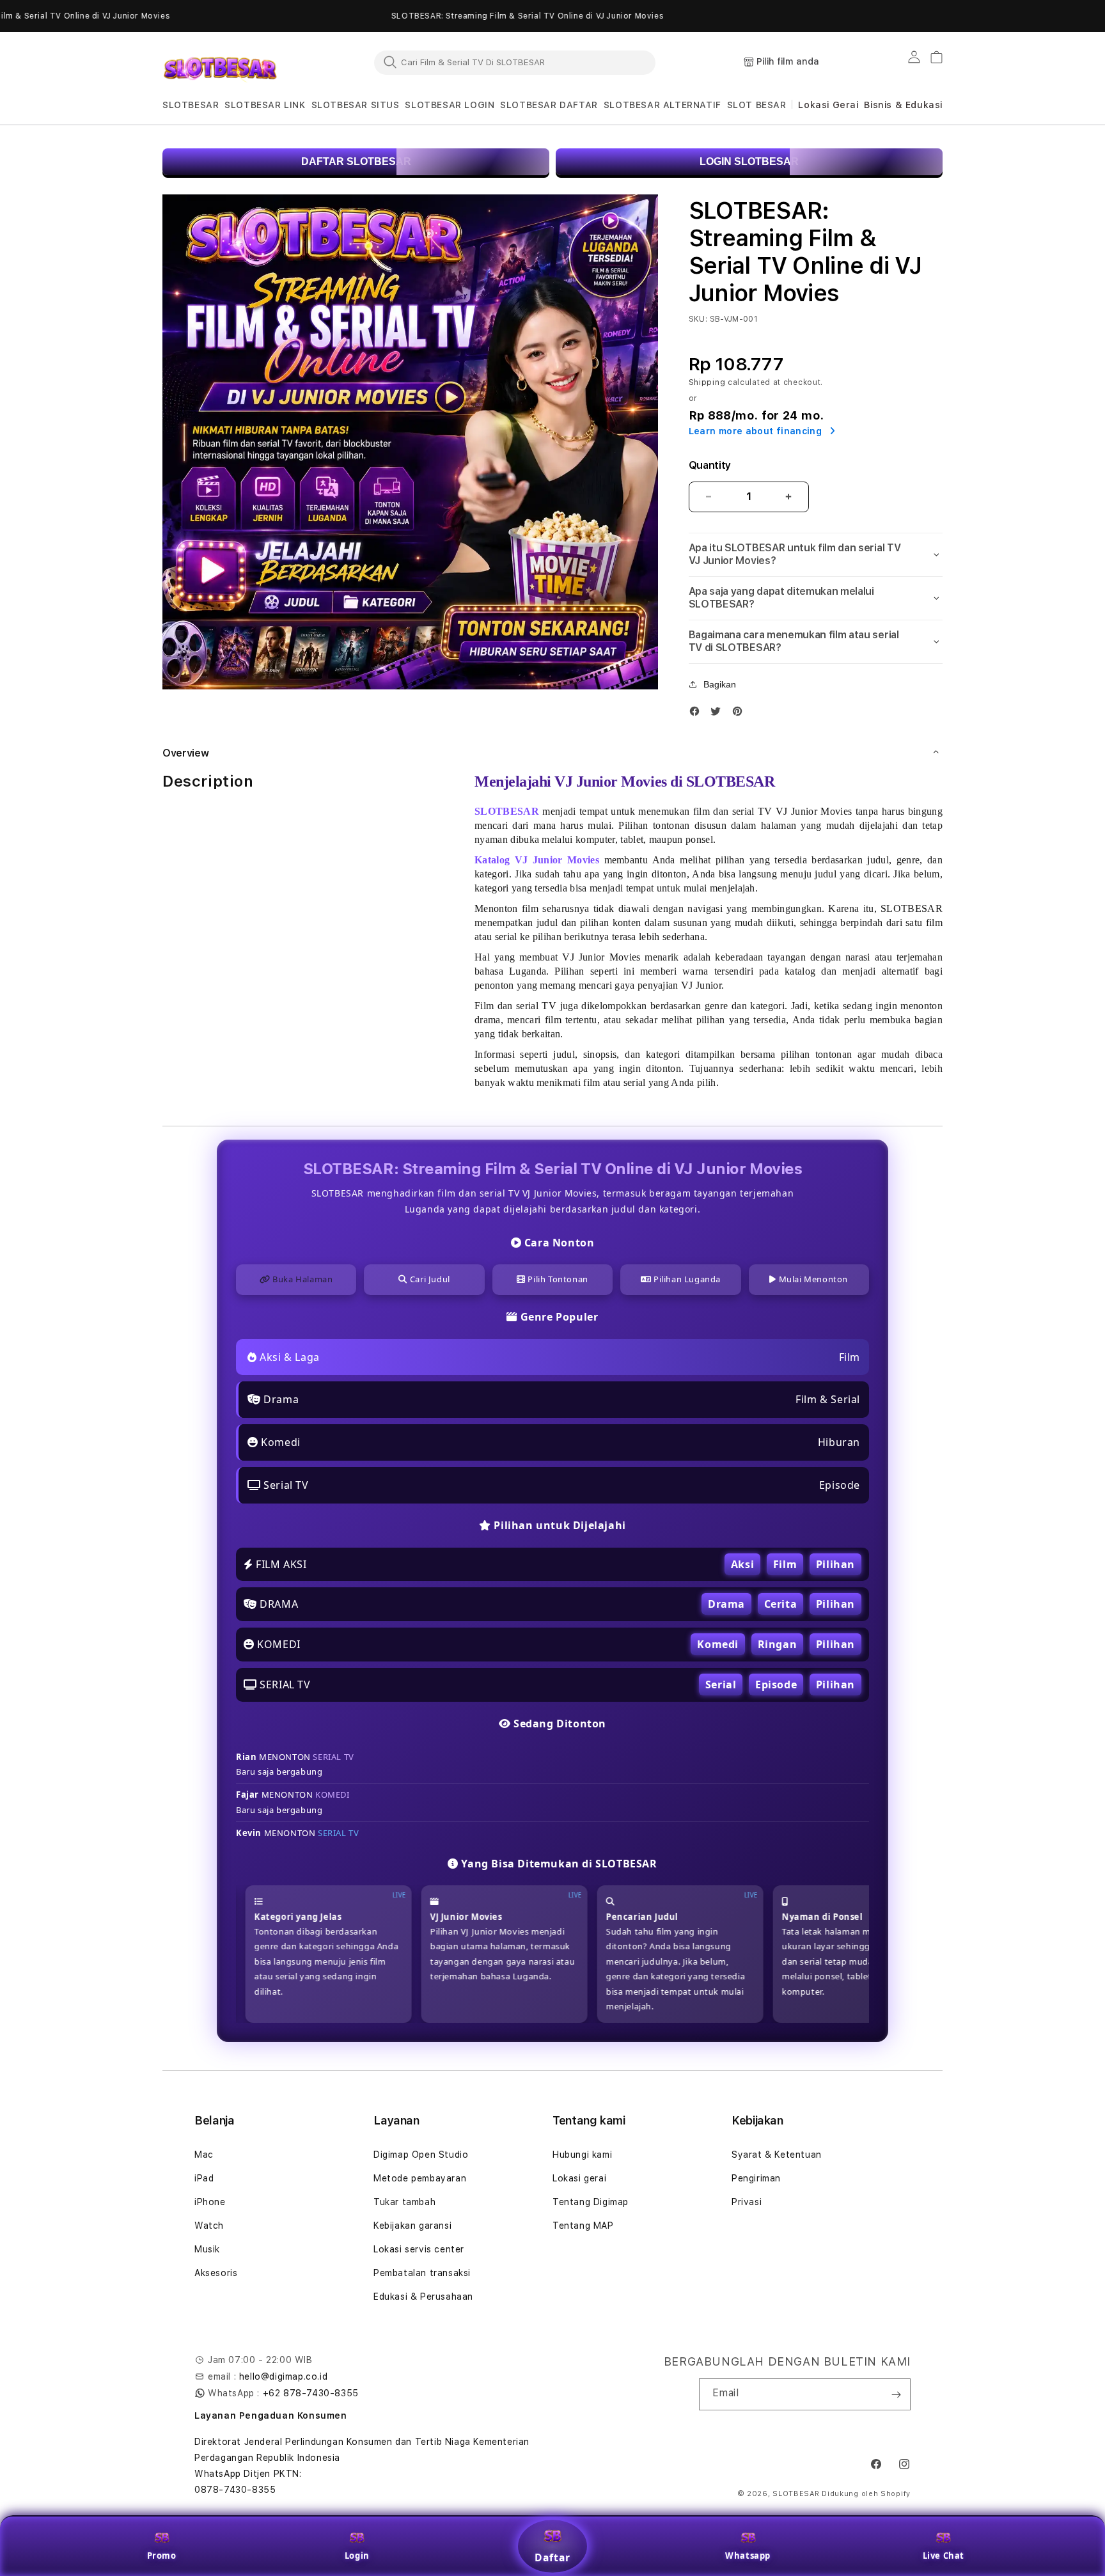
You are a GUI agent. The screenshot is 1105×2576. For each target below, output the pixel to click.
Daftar (552, 2557)
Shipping (707, 382)
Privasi (747, 2202)
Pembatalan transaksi (422, 2273)
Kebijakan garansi (412, 2226)
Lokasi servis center (419, 2249)
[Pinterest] (741, 714)
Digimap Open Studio (421, 2155)
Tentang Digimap (591, 2202)
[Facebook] (698, 714)
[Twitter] (719, 714)
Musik (207, 2249)
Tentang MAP (583, 2226)
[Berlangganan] (896, 2394)
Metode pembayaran (420, 2178)
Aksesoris (216, 2273)
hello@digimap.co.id (283, 2376)
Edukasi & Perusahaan (423, 2297)
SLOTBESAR (796, 2494)
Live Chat (944, 2556)
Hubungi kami (582, 2155)
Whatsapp (748, 2556)
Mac (204, 2155)
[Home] (220, 63)
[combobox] (515, 62)
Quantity (710, 465)
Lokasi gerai (579, 2178)
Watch (209, 2226)
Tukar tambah (404, 2202)
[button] (191, 105)
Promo (162, 2556)
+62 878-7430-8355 (311, 2393)
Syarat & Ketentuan (777, 2155)
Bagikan (720, 684)
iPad (204, 2178)
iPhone (210, 2202)
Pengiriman (756, 2178)
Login (357, 2556)
